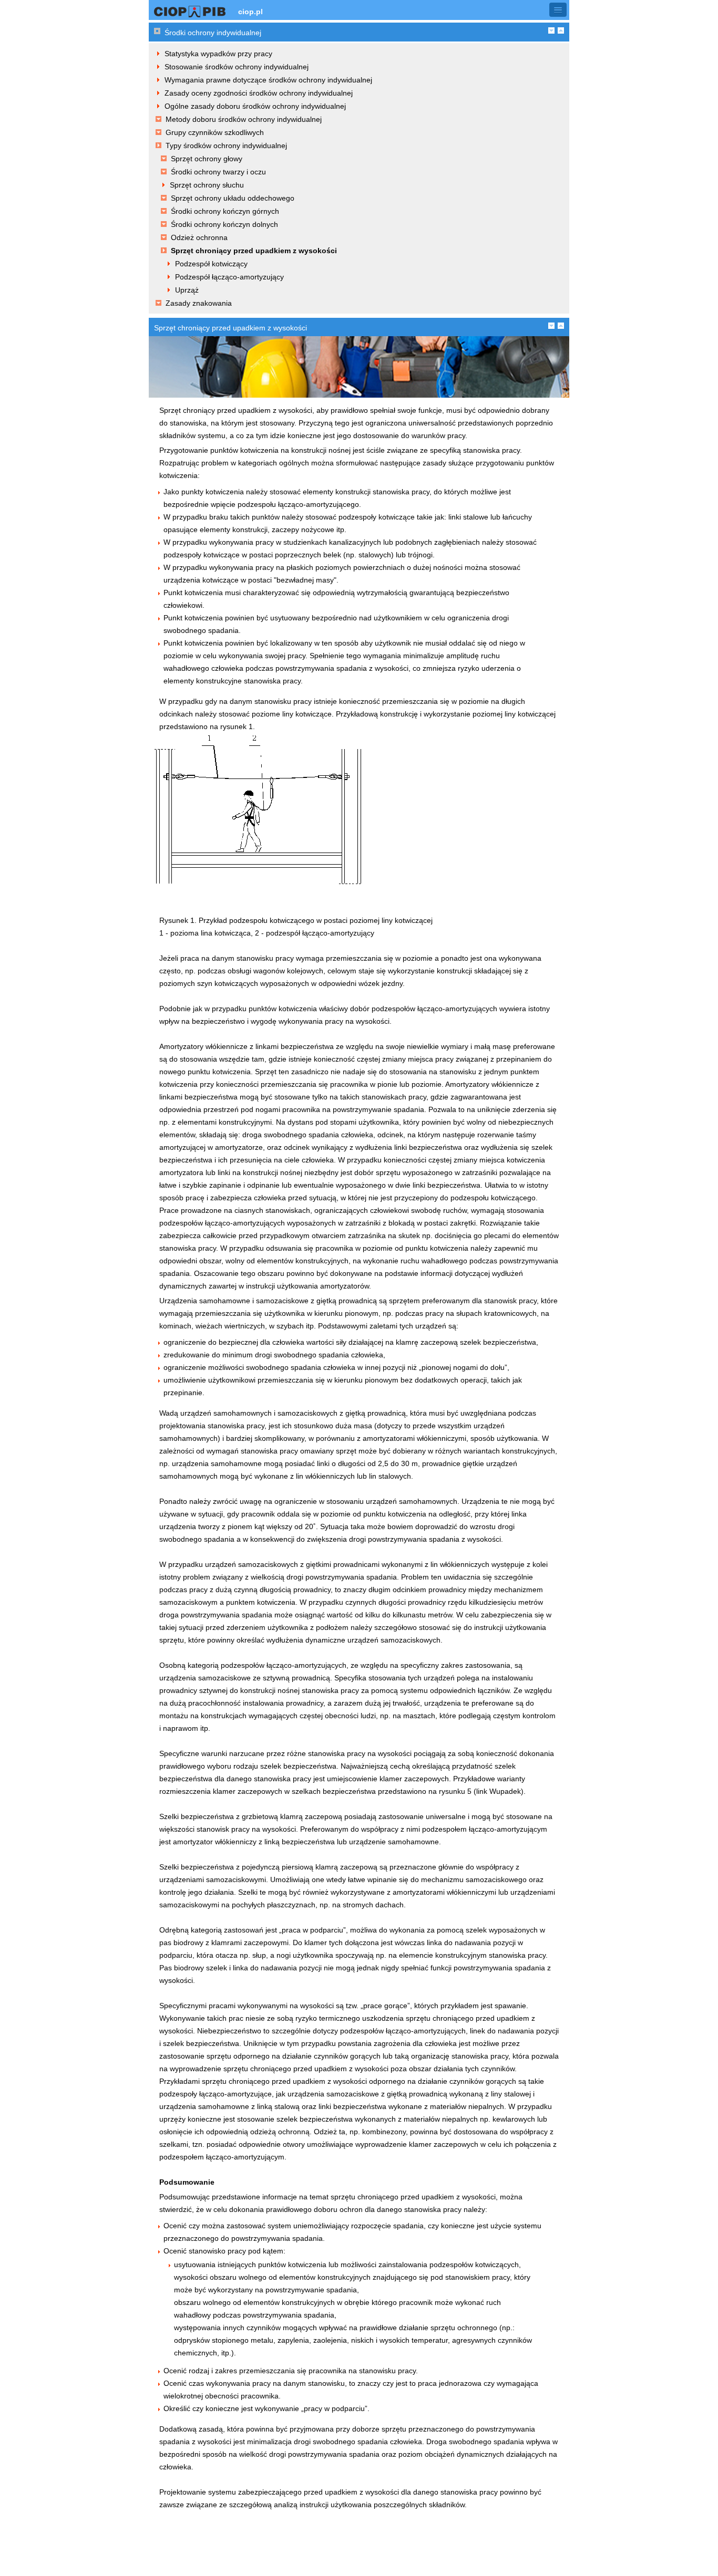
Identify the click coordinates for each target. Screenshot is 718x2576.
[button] (558, 10)
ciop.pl (250, 12)
